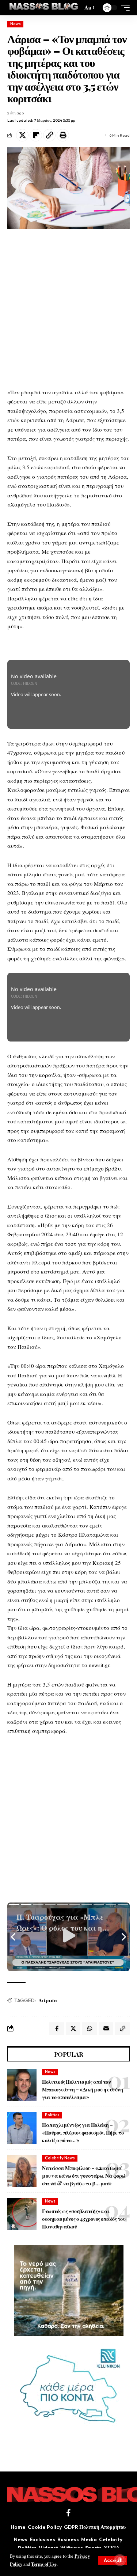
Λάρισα (48, 2000)
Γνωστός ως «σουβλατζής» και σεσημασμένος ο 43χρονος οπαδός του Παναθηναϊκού (84, 2219)
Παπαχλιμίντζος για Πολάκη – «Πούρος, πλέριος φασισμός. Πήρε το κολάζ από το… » (83, 2133)
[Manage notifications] (120, 2560)
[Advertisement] (68, 308)
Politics (52, 2115)
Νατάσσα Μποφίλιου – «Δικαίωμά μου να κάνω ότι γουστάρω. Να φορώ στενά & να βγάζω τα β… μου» (84, 2176)
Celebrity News (60, 2158)
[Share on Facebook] (57, 2029)
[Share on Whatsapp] (90, 2029)
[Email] (106, 2029)
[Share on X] (22, 135)
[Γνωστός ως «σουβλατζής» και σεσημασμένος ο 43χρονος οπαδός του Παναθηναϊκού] (22, 2214)
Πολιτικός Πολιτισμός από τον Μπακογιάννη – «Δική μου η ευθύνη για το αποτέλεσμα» (82, 2089)
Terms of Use (44, 2564)
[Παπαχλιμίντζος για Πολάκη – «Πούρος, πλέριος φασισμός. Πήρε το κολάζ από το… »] (22, 2128)
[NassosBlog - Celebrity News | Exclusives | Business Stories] (44, 8)
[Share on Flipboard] (36, 135)
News (16, 24)
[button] (113, 2560)
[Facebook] (68, 2513)
